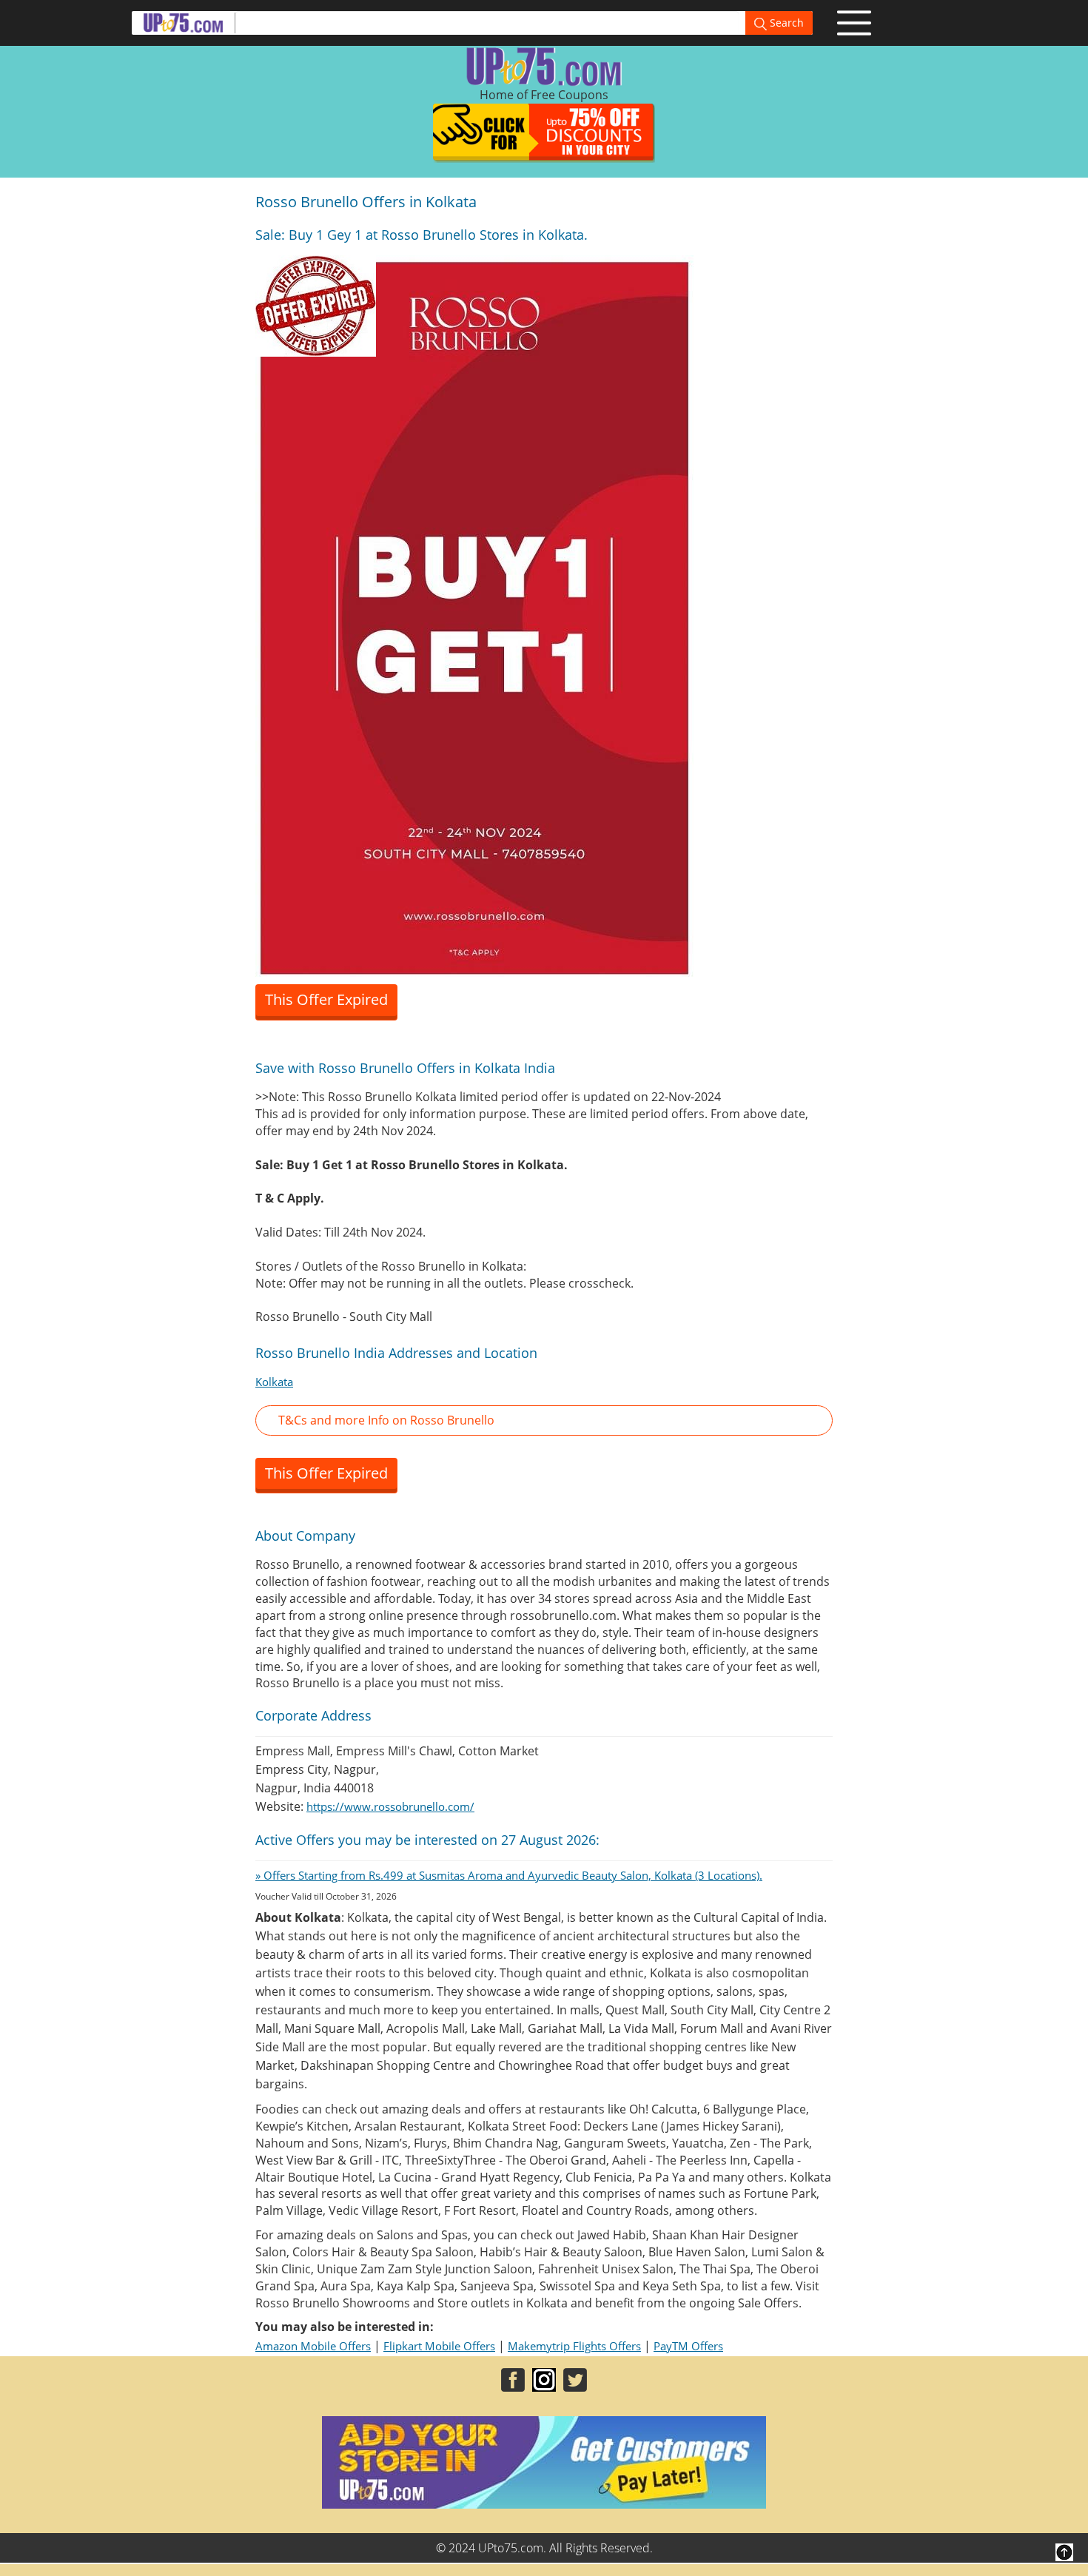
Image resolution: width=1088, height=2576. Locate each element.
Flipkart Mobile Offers (439, 2346)
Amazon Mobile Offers (313, 2346)
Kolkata (274, 1382)
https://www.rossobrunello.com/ (390, 1806)
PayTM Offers (688, 2346)
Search (785, 23)
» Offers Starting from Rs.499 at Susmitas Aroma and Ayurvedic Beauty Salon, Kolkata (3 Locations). (509, 1875)
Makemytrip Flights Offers (574, 2346)
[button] (544, 1420)
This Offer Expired (326, 999)
